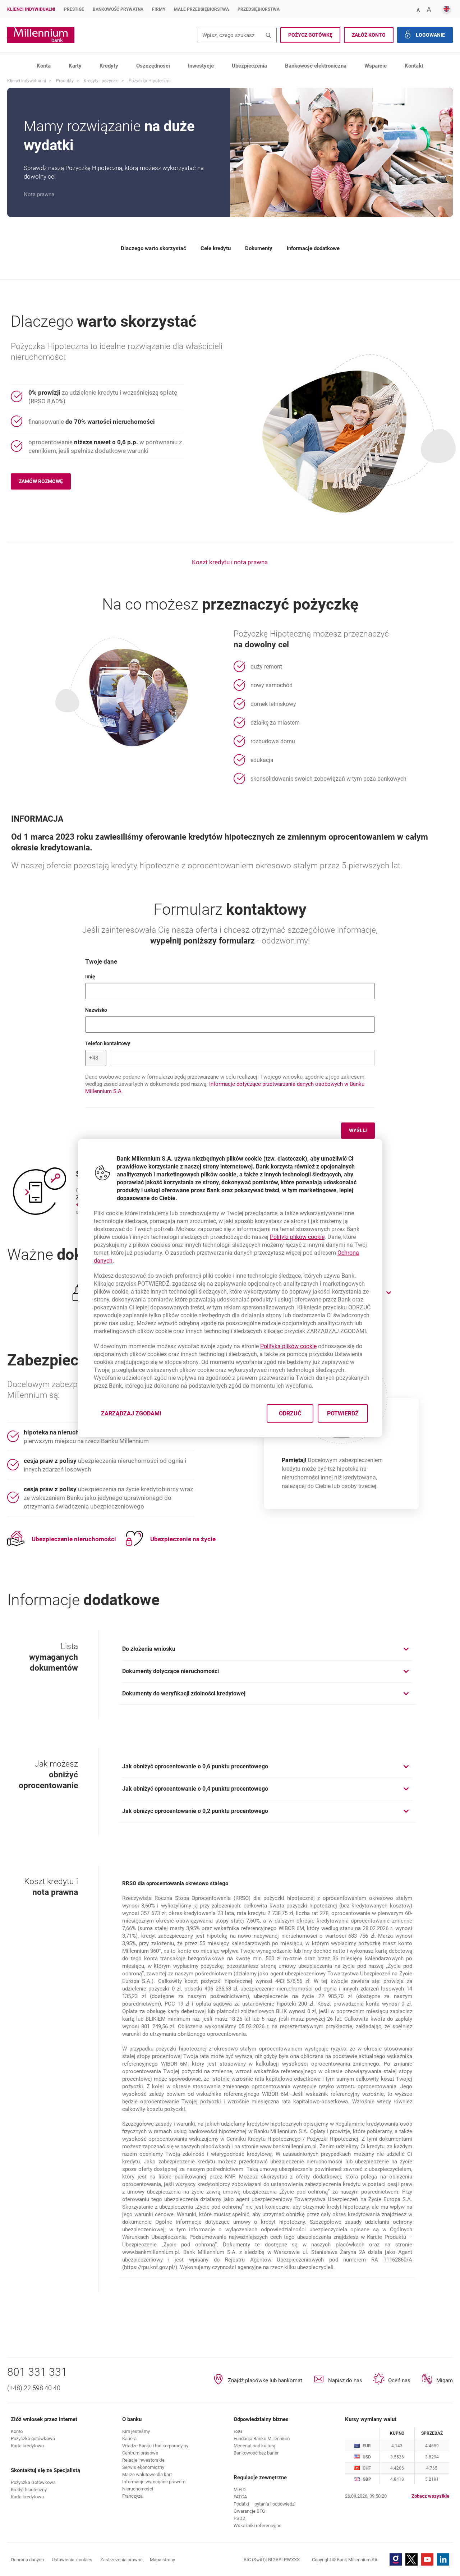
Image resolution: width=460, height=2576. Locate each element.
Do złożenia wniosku (149, 1649)
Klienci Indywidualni (31, 9)
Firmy (159, 9)
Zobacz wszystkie (430, 2496)
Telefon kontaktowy (135, 1043)
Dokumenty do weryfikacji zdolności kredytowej (184, 1693)
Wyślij (358, 1130)
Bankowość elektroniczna (316, 66)
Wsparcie (376, 66)
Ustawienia (72, 2560)
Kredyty (109, 66)
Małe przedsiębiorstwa (201, 9)
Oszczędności (153, 66)
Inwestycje (201, 66)
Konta (44, 66)
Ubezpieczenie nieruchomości (74, 1539)
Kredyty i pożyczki (101, 81)
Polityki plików (297, 1237)
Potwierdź (342, 1413)
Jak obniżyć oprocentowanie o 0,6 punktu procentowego (195, 1766)
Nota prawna (39, 194)
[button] (418, 10)
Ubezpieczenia (249, 66)
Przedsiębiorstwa (259, 9)
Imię (118, 976)
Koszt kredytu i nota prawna (230, 562)
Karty (75, 66)
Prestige (74, 9)
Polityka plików (288, 1346)
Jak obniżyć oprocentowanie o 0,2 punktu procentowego (195, 1811)
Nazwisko (124, 1010)
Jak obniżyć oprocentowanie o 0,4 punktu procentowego (195, 1789)
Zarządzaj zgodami (135, 1416)
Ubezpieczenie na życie (183, 1539)
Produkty (65, 81)
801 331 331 (37, 2372)
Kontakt (414, 66)
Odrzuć (290, 1413)
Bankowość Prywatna (118, 9)
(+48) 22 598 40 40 (34, 2388)
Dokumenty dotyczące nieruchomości (171, 1671)
